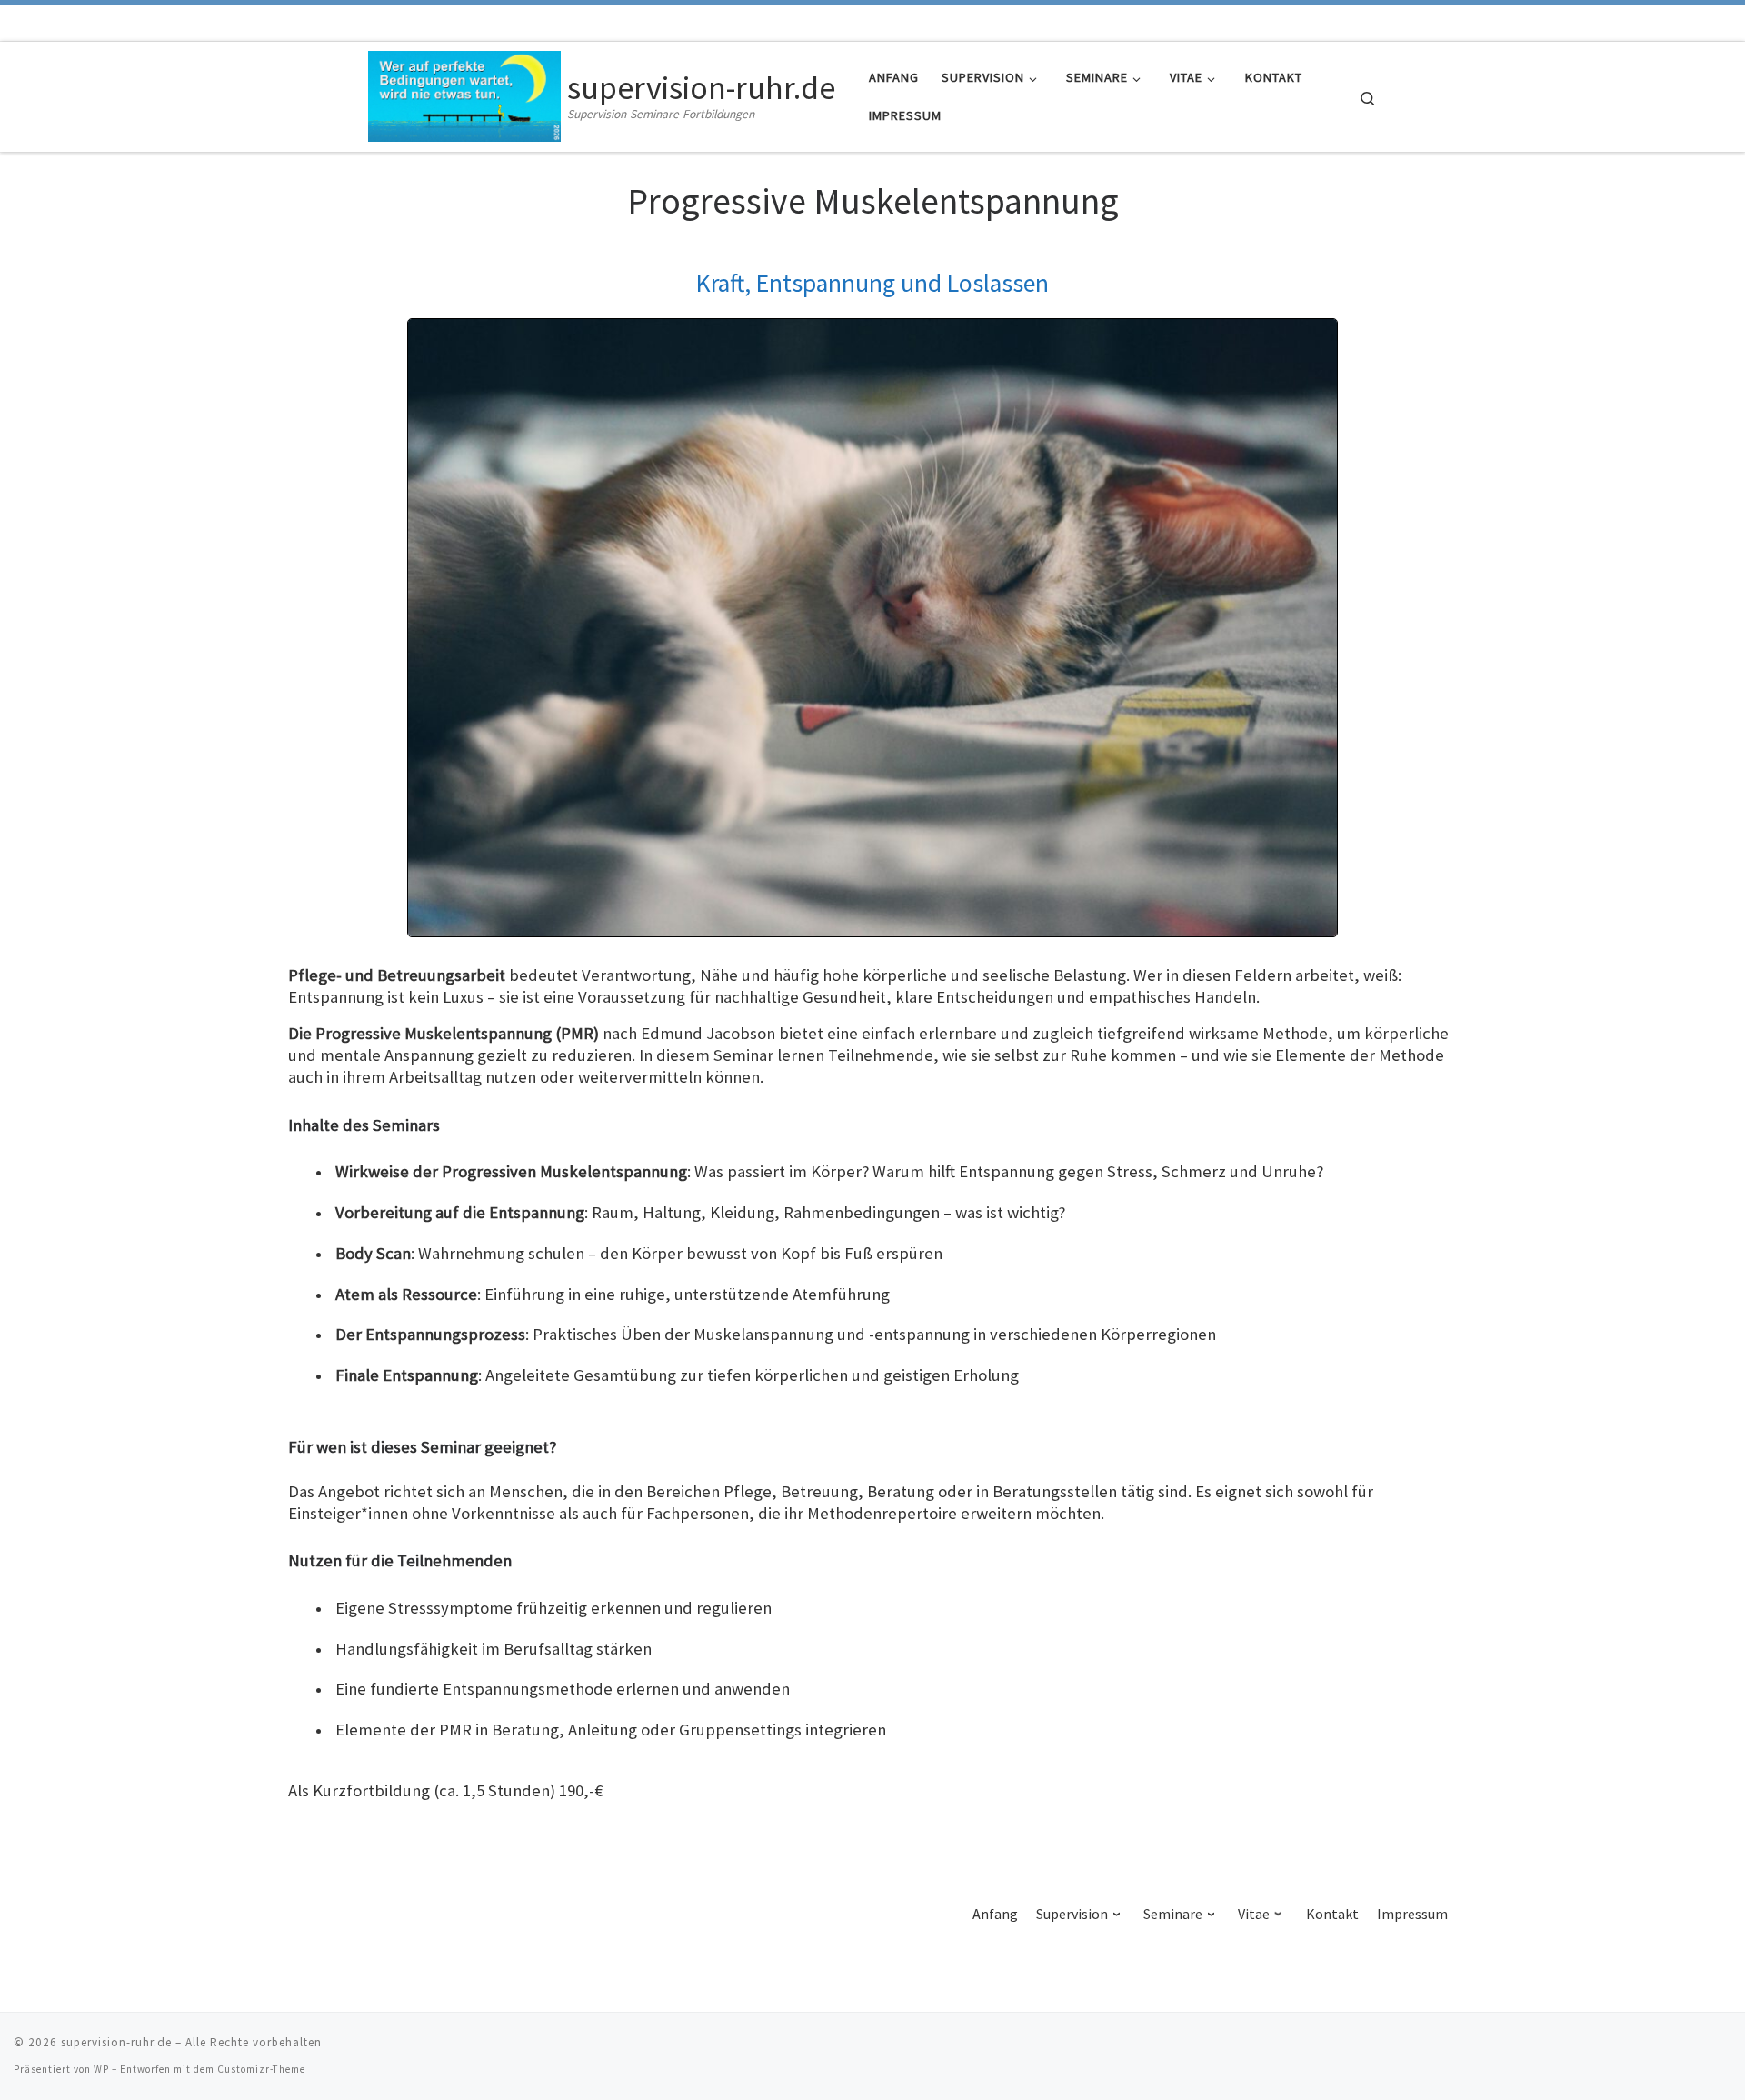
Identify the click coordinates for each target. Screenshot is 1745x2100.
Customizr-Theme (261, 2069)
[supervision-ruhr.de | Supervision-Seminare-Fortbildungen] (464, 93)
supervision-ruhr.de (116, 2042)
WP (101, 2069)
